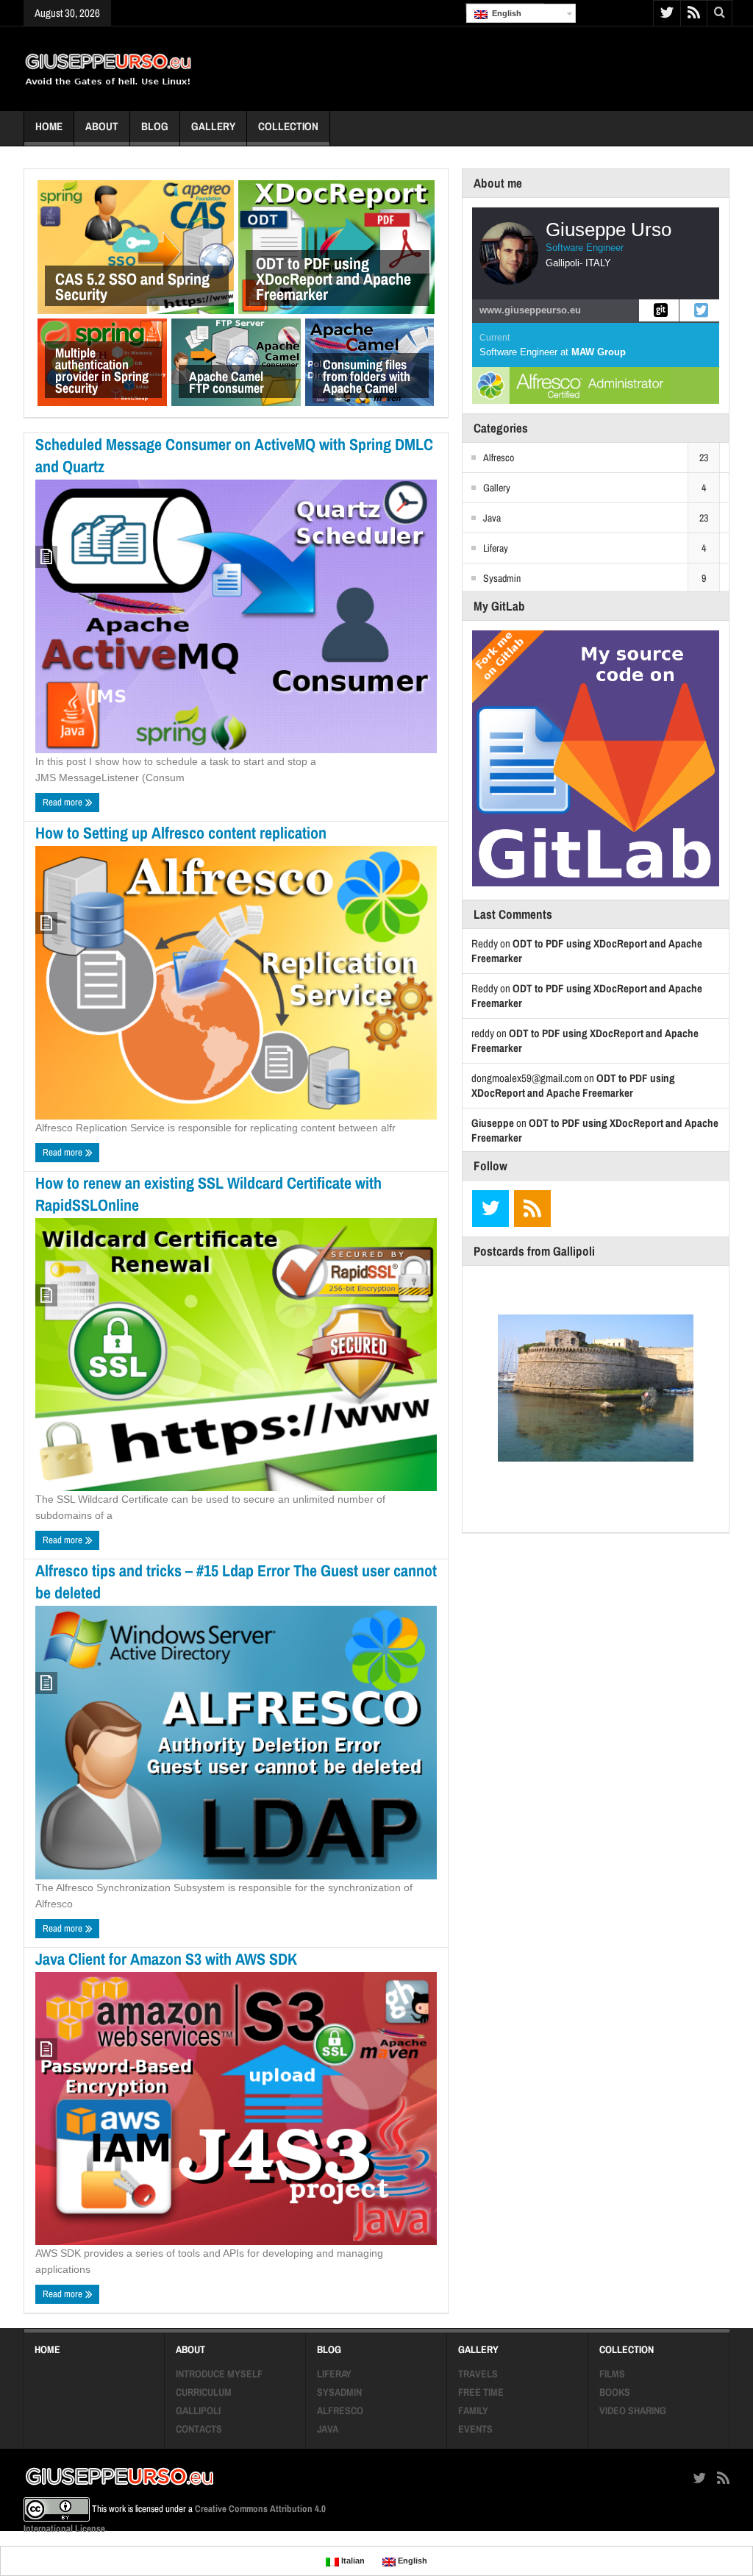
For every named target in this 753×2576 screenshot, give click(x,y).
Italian (352, 2561)
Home (49, 126)
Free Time (481, 2392)
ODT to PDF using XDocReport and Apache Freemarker (333, 279)
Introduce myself (219, 2374)
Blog (155, 126)
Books (615, 2392)
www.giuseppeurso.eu (530, 310)
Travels (478, 2374)
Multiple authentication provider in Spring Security (102, 370)
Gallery (213, 126)
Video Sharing (633, 2410)
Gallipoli (198, 2410)
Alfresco (499, 458)
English (504, 13)
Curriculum (204, 2392)
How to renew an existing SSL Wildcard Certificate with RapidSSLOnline (208, 1194)
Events (475, 2429)
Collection (288, 126)
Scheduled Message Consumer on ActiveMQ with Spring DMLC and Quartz (234, 455)
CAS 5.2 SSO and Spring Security (132, 287)
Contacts (199, 2429)
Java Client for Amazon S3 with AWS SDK (166, 1959)
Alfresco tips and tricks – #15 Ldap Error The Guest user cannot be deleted (236, 1581)
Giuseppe (493, 1123)
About (102, 126)
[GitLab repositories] (659, 310)
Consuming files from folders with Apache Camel (367, 376)
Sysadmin (502, 578)
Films (612, 2374)
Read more (64, 802)
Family (473, 2410)
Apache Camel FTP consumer (226, 382)
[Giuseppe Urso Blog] (108, 68)
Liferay (496, 548)
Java (492, 518)
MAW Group (599, 352)
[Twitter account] (699, 310)
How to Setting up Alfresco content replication (181, 833)
